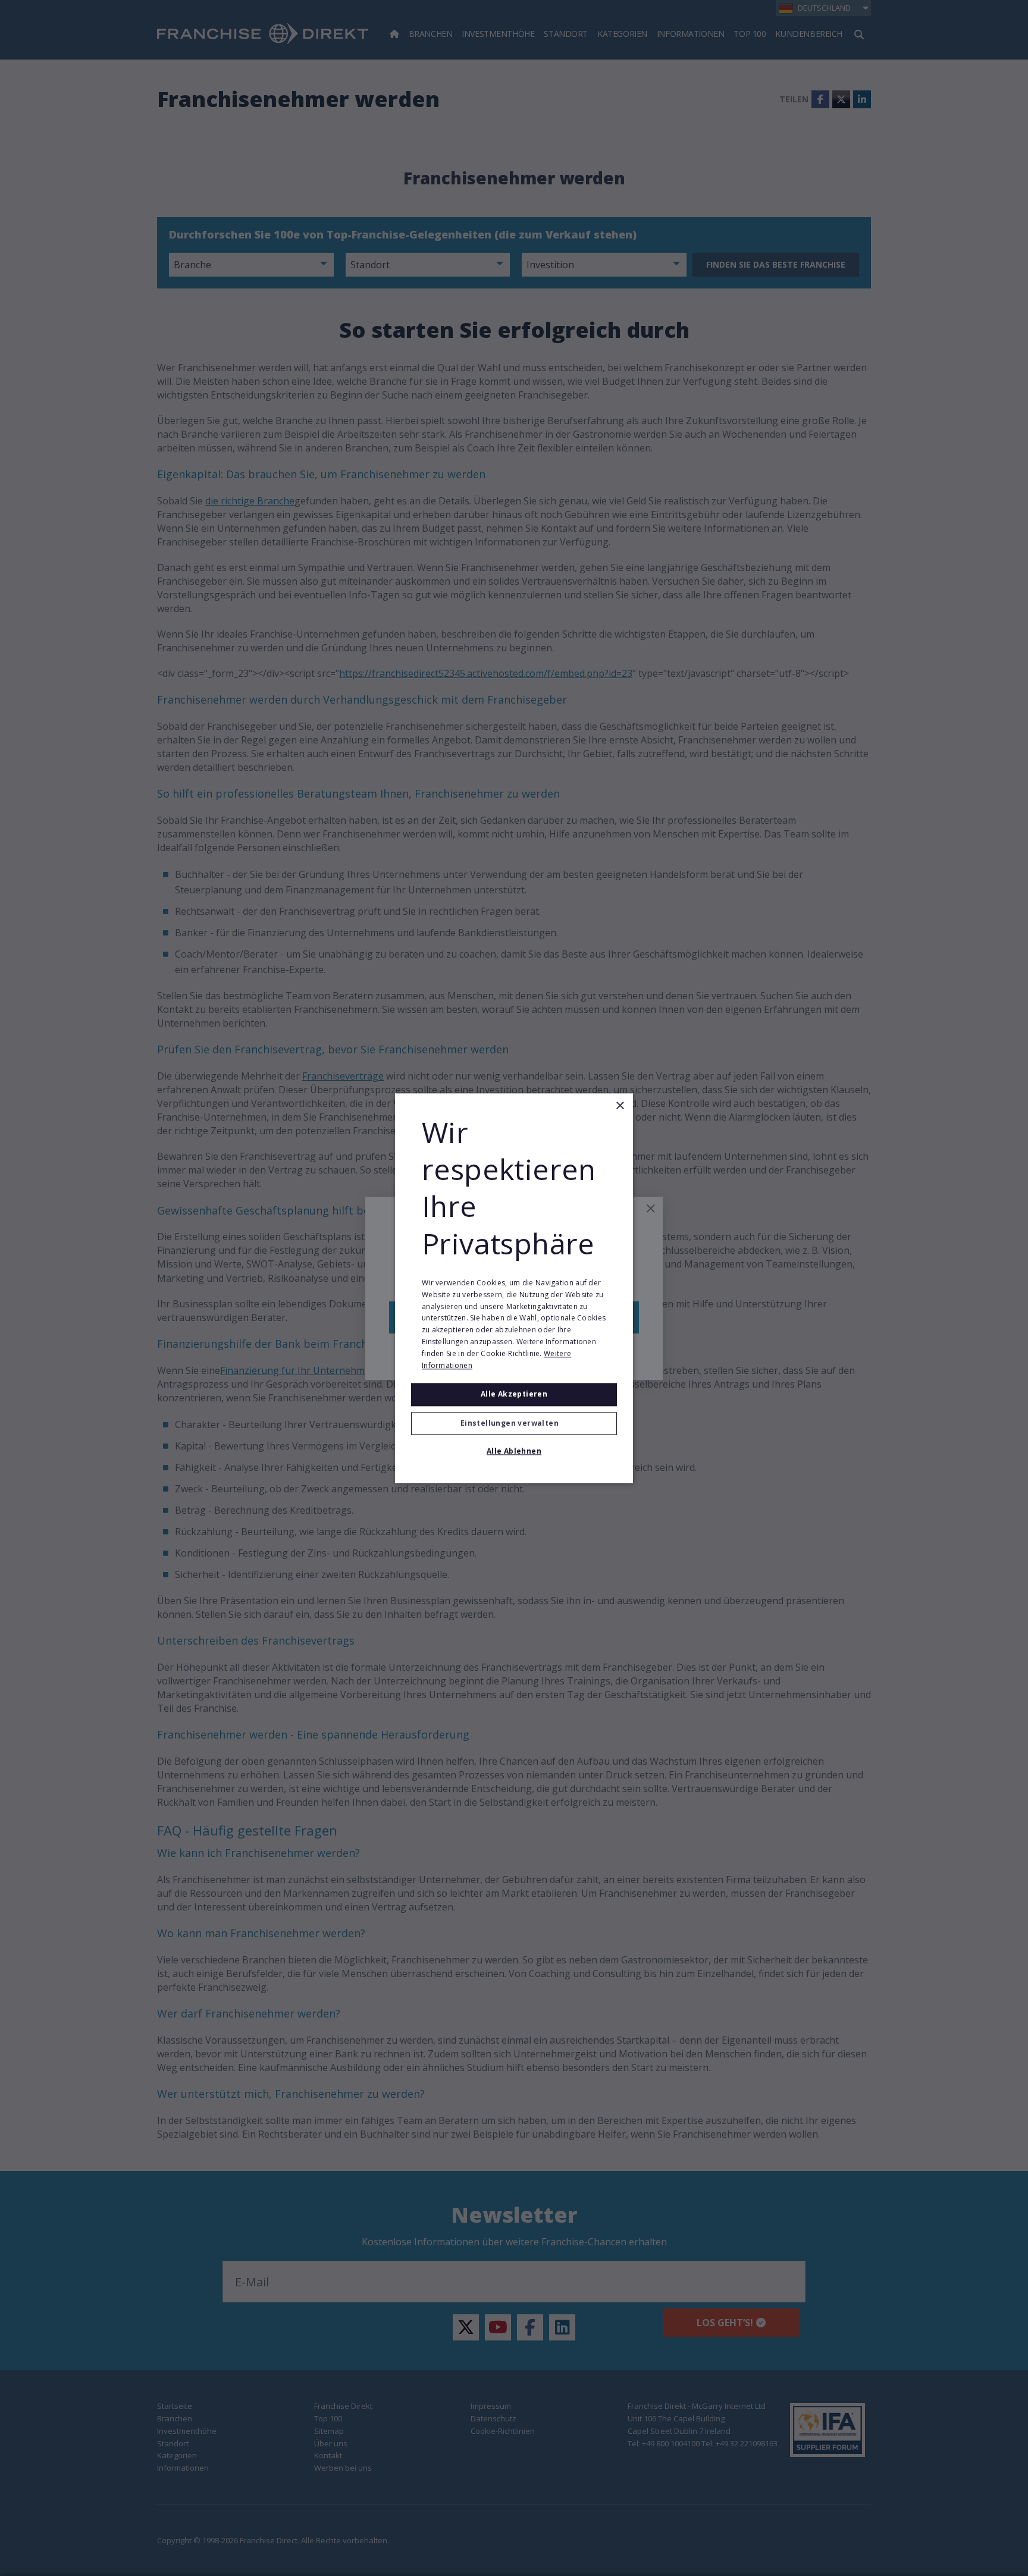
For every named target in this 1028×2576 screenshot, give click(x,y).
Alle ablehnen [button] (514, 1451)
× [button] (620, 1106)
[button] (514, 1423)
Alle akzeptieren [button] (514, 1394)
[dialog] (514, 1288)
